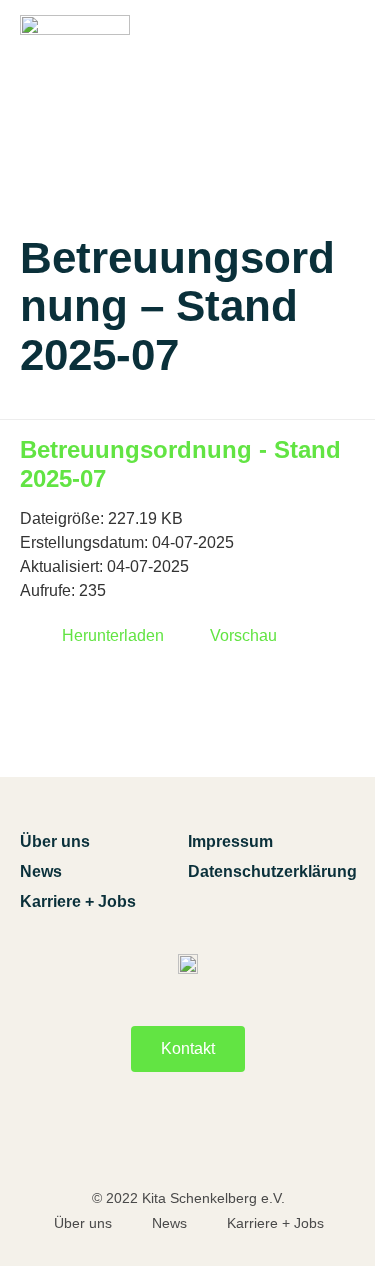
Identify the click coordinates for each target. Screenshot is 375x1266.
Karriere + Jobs (78, 901)
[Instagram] (240, 1139)
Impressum (230, 841)
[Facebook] (136, 1139)
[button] (338, 72)
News (41, 871)
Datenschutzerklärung (272, 871)
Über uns (55, 841)
